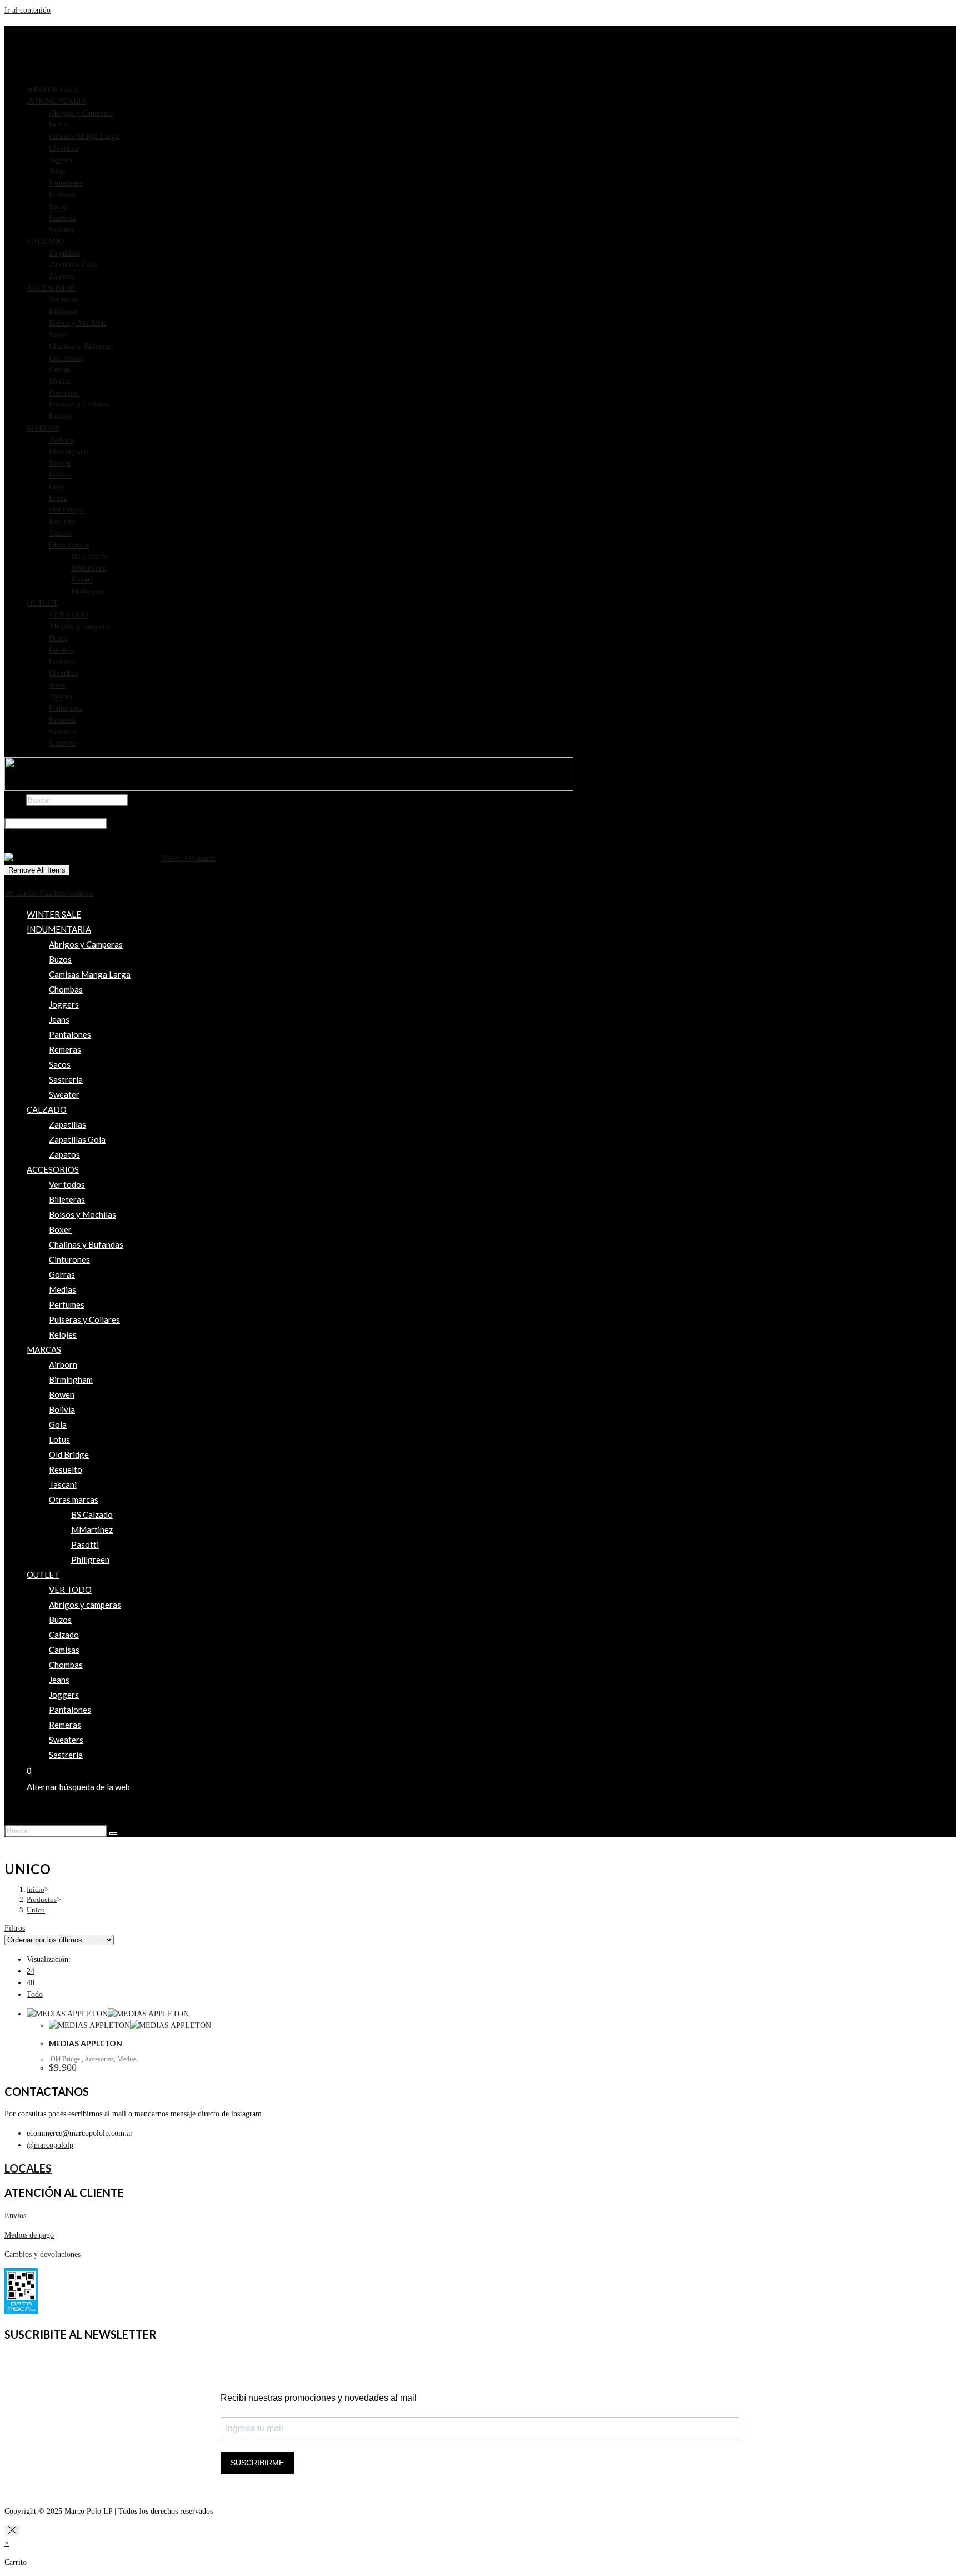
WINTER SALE (53, 90)
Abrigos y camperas (80, 627)
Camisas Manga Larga (84, 136)
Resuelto (62, 522)
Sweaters (63, 732)
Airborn (61, 440)
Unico (36, 1910)
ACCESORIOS (51, 288)
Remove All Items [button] (37, 870)
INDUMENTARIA (57, 101)
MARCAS (43, 428)
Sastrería (62, 218)
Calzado (61, 650)
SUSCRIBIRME (257, 2463)
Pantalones (66, 183)
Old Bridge (66, 510)
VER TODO (69, 615)
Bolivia (60, 475)
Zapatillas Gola (73, 265)
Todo (35, 1994)
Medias (60, 382)
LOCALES (28, 2168)
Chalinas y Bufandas (81, 347)
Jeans (57, 171)
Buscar (15, 800)
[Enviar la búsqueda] (113, 1833)
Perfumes (64, 393)
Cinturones (66, 358)
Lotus (58, 498)
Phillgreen (87, 592)
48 (31, 1983)
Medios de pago (29, 2235)
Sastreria (62, 743)
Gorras (59, 370)
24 (31, 1971)
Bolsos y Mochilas (77, 323)
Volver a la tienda (188, 858)
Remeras (62, 195)
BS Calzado (89, 557)
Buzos (58, 125)
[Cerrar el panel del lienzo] (12, 2531)
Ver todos (64, 300)
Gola (56, 487)
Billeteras (64, 312)
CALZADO (45, 241)
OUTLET (42, 603)
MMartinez (88, 568)
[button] (491, 101)
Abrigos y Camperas (81, 113)
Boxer (58, 335)
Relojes (60, 417)
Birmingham (69, 452)
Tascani (61, 533)
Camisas (62, 662)
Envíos (15, 2216)
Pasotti (82, 580)
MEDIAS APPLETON (86, 2043)
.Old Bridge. (65, 2059)
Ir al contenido (27, 10)
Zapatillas (64, 253)
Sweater (61, 230)
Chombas (63, 148)
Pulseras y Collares (79, 405)
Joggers (61, 160)
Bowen (60, 463)
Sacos (58, 206)
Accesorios (99, 2059)
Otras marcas (69, 545)
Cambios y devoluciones (42, 2254)
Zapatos (61, 276)
